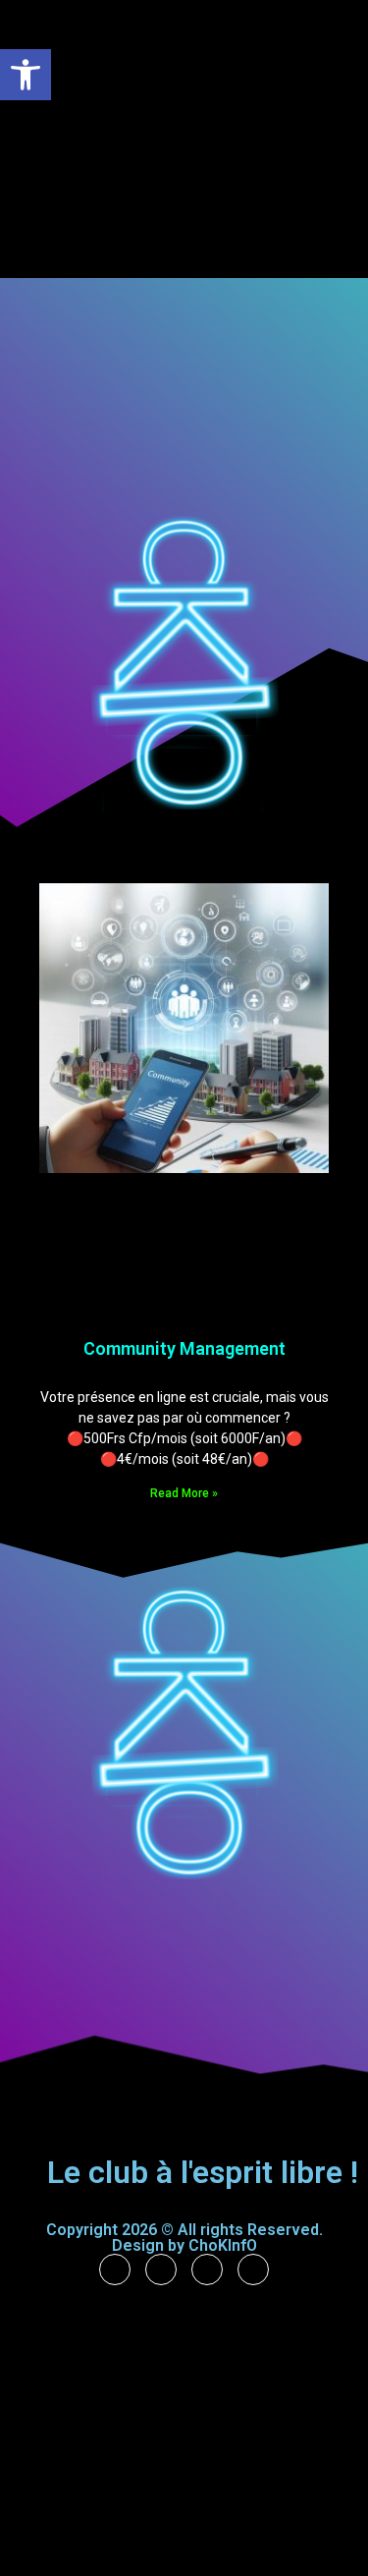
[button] (26, 75)
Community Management (184, 1348)
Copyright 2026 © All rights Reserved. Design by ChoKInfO (184, 2238)
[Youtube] (253, 2269)
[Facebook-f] (115, 2269)
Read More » (184, 1493)
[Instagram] (207, 2269)
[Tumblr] (161, 2269)
